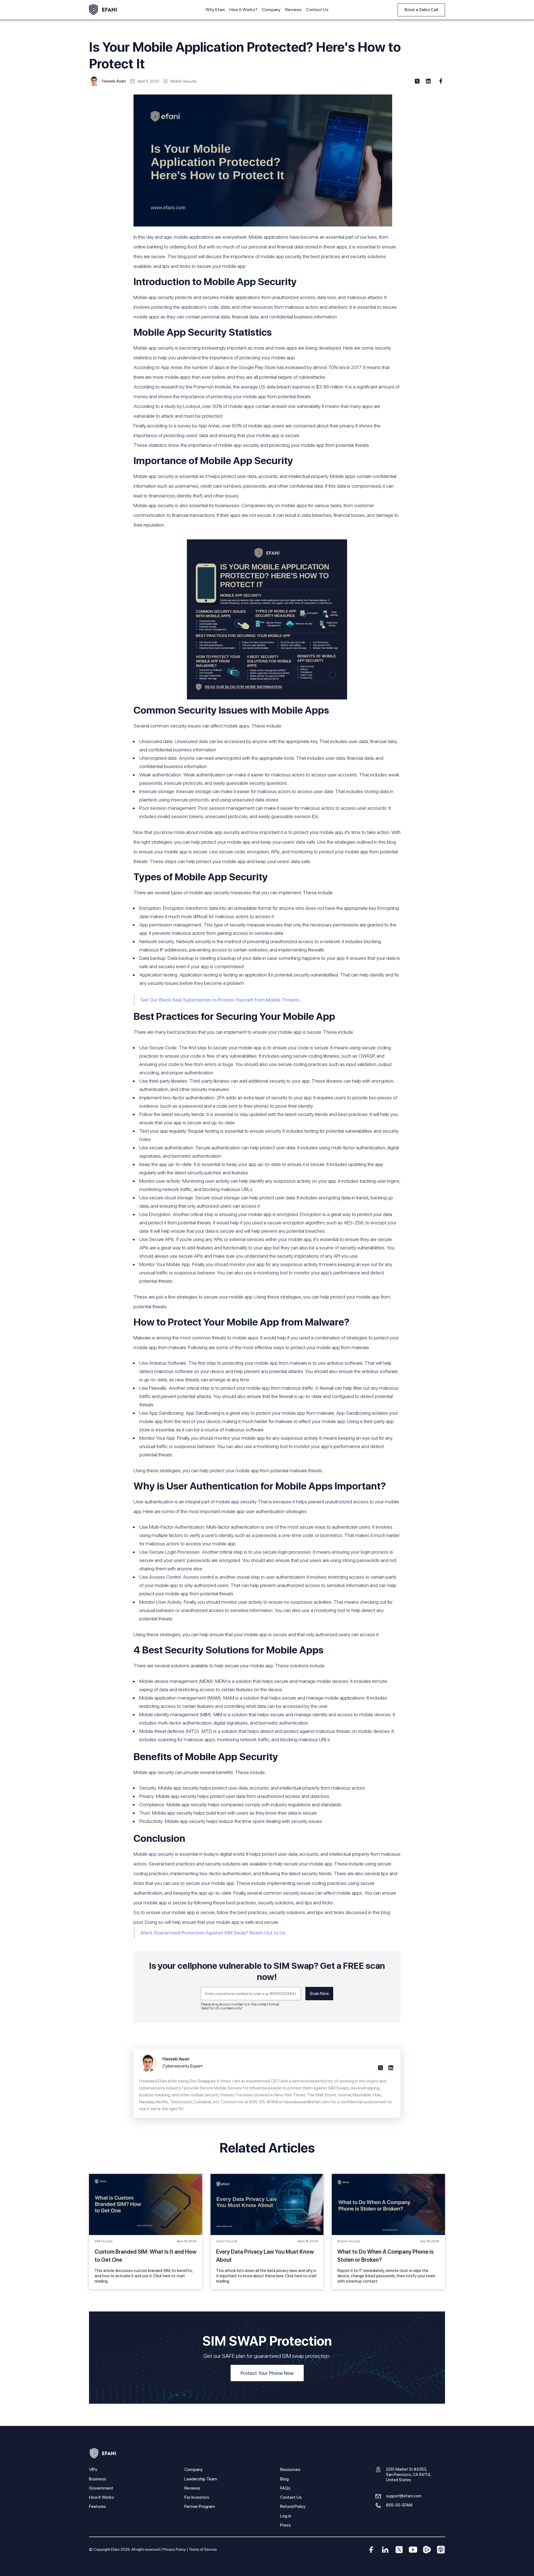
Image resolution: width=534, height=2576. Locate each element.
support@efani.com (404, 2496)
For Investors (197, 2497)
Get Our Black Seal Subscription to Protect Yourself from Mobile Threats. (221, 1000)
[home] (103, 10)
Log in (286, 2516)
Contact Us (317, 10)
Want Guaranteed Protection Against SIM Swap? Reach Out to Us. (213, 1933)
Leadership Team (201, 2479)
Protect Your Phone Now (267, 2373)
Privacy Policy (174, 2549)
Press (285, 2525)
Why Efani (215, 10)
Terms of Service (203, 2549)
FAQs (285, 2488)
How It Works (102, 2497)
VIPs (93, 2469)
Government (101, 2488)
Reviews (294, 10)
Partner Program (200, 2506)
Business (98, 2479)
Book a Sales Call (421, 10)
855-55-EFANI (399, 2505)
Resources (290, 2469)
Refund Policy (293, 2506)
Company (271, 10)
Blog (284, 2479)
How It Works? (243, 10)
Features (97, 2506)
